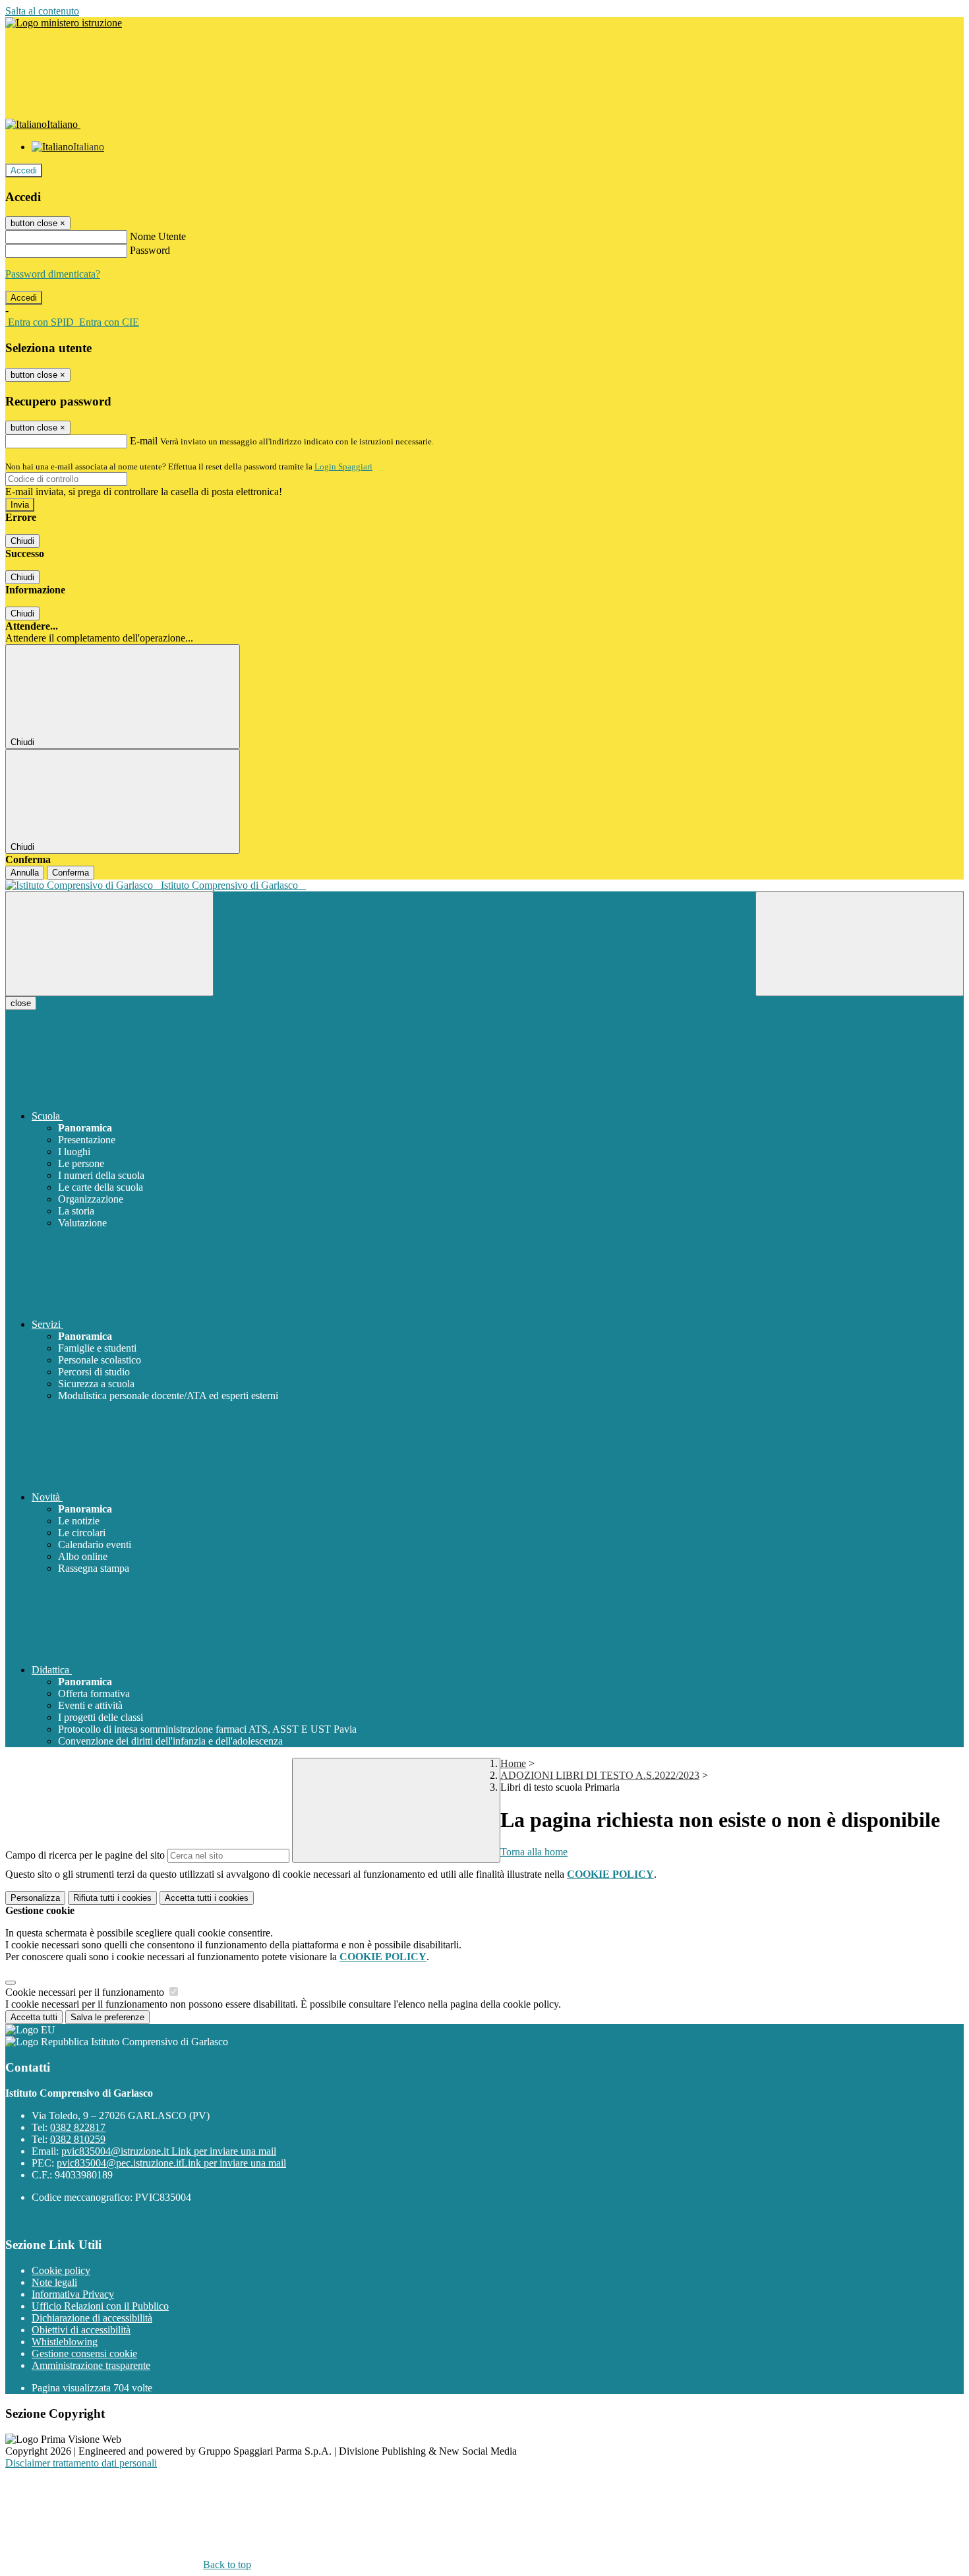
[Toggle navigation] (109, 944)
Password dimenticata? (53, 274)
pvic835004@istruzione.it (169, 2151)
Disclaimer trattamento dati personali (81, 2463)
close (21, 1003)
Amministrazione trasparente (91, 2365)
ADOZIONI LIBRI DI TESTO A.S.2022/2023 (600, 1775)
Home (513, 1763)
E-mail (144, 441)
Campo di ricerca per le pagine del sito (85, 1855)
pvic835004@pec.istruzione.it (171, 2163)
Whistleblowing (65, 2342)
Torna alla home (534, 1852)
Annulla (25, 873)
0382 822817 (78, 2127)
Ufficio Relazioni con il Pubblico (100, 2306)
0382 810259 (78, 2139)
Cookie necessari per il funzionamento (86, 1992)
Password (150, 250)
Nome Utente (158, 236)
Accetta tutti (207, 1898)
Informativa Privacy (73, 2294)
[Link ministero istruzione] (64, 23)
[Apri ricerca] (860, 944)
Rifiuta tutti (112, 1898)
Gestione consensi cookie (84, 2353)
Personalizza (35, 1898)
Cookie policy (61, 2270)
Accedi (24, 170)
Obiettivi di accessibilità (81, 2330)
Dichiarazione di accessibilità (92, 2318)
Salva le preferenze (107, 2017)
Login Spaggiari (343, 466)
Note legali (54, 2282)
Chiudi (22, 541)
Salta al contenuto (42, 11)
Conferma (71, 873)
